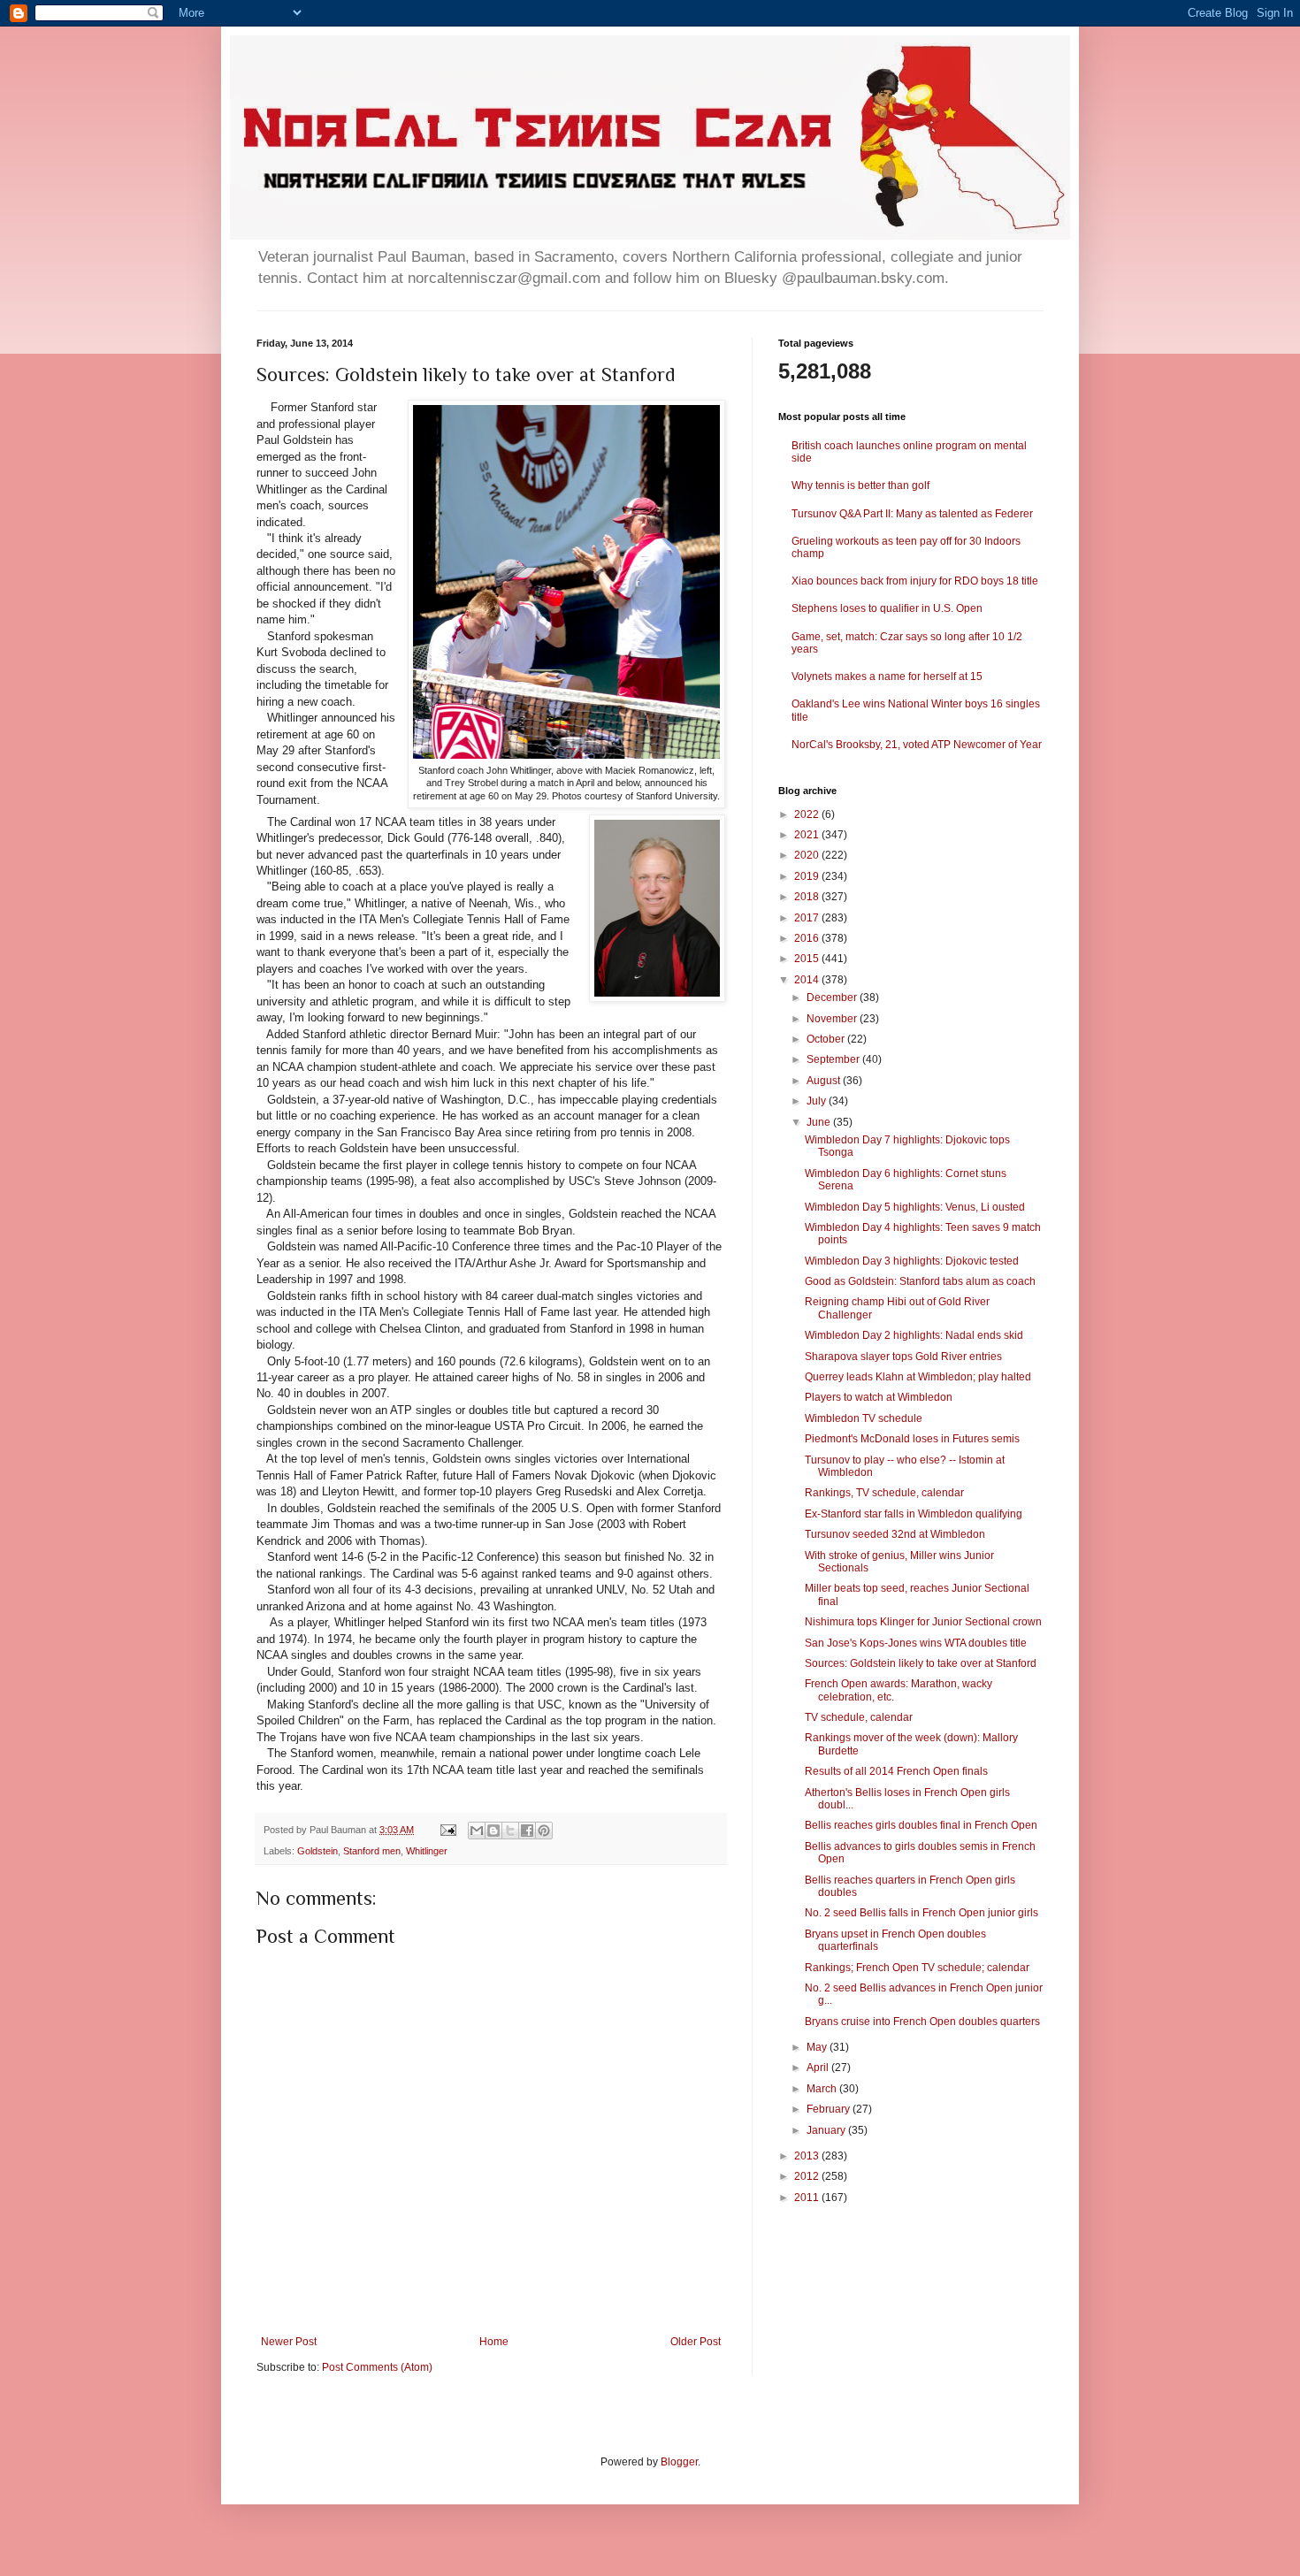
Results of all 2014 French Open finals (896, 1771)
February (830, 2109)
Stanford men (372, 1851)
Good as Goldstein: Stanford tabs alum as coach (920, 1281)
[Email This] (477, 1831)
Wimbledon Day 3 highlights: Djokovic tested (912, 1261)
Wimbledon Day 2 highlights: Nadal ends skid (914, 1335)
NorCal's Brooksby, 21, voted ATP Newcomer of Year (917, 745)
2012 (808, 2176)
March (823, 2089)
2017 (808, 918)
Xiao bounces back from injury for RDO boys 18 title (915, 581)
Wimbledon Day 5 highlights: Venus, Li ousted (915, 1207)
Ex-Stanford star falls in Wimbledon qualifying (914, 1514)
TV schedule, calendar (859, 1717)
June (820, 1122)
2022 (808, 814)
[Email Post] (447, 1830)
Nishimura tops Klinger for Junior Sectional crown (923, 1622)
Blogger (679, 2462)
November (833, 1019)
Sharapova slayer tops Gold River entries (903, 1357)
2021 (808, 835)
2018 (808, 897)
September (834, 1059)
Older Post (696, 2342)
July (818, 1101)
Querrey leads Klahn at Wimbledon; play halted (918, 1377)
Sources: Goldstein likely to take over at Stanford (921, 1663)
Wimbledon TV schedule (864, 1418)
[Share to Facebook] (527, 1831)
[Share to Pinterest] (544, 1831)
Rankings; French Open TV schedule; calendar (917, 1968)
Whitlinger (427, 1851)
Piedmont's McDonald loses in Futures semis (912, 1439)
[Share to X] (510, 1831)
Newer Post (289, 2342)
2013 (808, 2156)
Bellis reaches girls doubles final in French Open (921, 1825)
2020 (808, 855)
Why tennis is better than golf (860, 485)
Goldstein (317, 1851)
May (818, 2047)
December (833, 998)
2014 (808, 980)
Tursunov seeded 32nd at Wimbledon (895, 1534)
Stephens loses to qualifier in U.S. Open (887, 608)
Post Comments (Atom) (377, 2367)
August (825, 1081)
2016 (808, 938)
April (819, 2068)
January (827, 2130)
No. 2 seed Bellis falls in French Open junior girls (921, 1913)
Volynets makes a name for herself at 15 (887, 676)
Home (494, 2342)
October (827, 1039)
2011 (808, 2198)
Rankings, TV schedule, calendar (884, 1493)
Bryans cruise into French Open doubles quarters (922, 2022)
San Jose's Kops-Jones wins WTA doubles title (916, 1643)
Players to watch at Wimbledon (879, 1397)
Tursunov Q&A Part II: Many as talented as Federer (912, 514)
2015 (808, 959)
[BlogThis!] (493, 1831)
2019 (808, 876)
